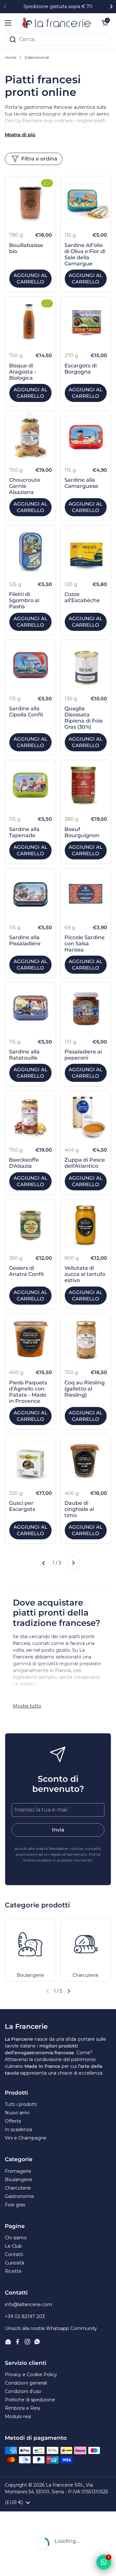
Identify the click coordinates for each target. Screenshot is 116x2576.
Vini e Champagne (26, 2138)
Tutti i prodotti (21, 2104)
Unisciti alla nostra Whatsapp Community (51, 2328)
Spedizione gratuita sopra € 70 (58, 7)
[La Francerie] (56, 23)
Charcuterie (18, 2188)
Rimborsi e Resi (22, 2408)
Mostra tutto (27, 1706)
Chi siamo (16, 2238)
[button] (69, 1991)
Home (10, 57)
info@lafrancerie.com (29, 2304)
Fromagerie (18, 2171)
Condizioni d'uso (23, 2391)
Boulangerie (19, 2180)
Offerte (13, 2121)
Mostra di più (20, 135)
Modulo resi (18, 2417)
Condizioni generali (26, 2383)
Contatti (14, 2254)
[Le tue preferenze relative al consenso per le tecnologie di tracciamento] (11, 2565)
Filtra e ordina (39, 159)
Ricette (13, 2271)
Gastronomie (19, 2196)
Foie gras (15, 2205)
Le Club (13, 2246)
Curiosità (15, 2263)
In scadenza (18, 2130)
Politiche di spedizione (30, 2400)
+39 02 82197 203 (25, 2316)
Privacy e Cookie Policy (31, 2375)
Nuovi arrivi (17, 2113)
